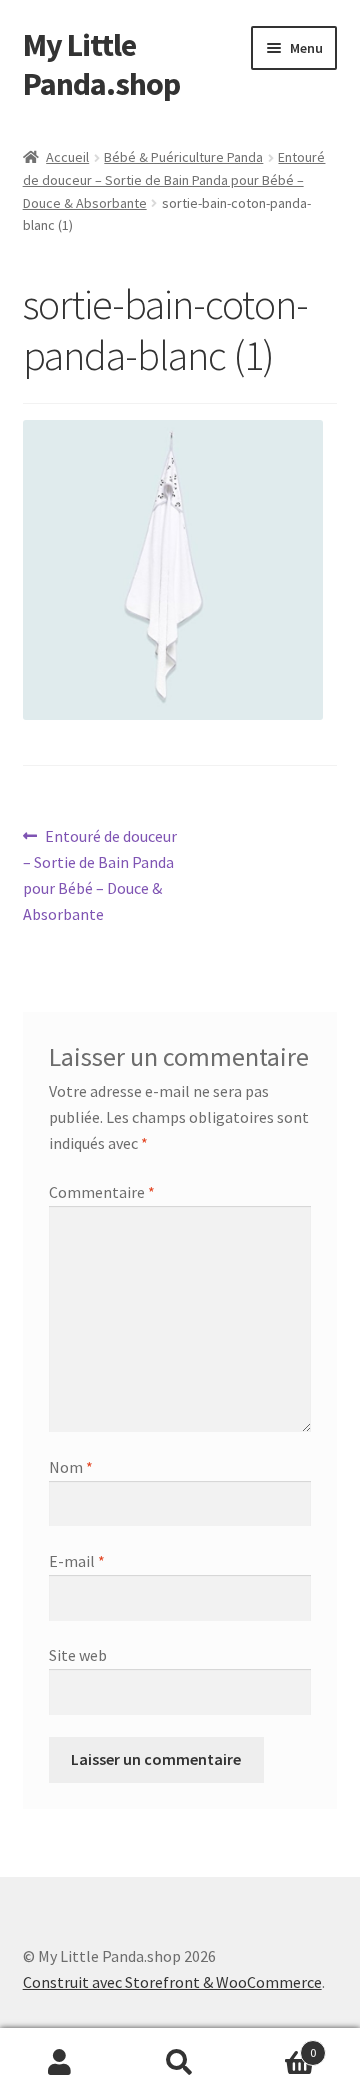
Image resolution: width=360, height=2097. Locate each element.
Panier (278, 2045)
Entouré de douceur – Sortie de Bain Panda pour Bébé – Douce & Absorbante (174, 179)
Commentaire (102, 1192)
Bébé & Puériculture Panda (183, 157)
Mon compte (60, 2063)
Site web (78, 1655)
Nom (71, 1467)
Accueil (67, 157)
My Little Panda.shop (101, 64)
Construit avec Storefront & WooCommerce (172, 1982)
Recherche (180, 2063)
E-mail (77, 1561)
